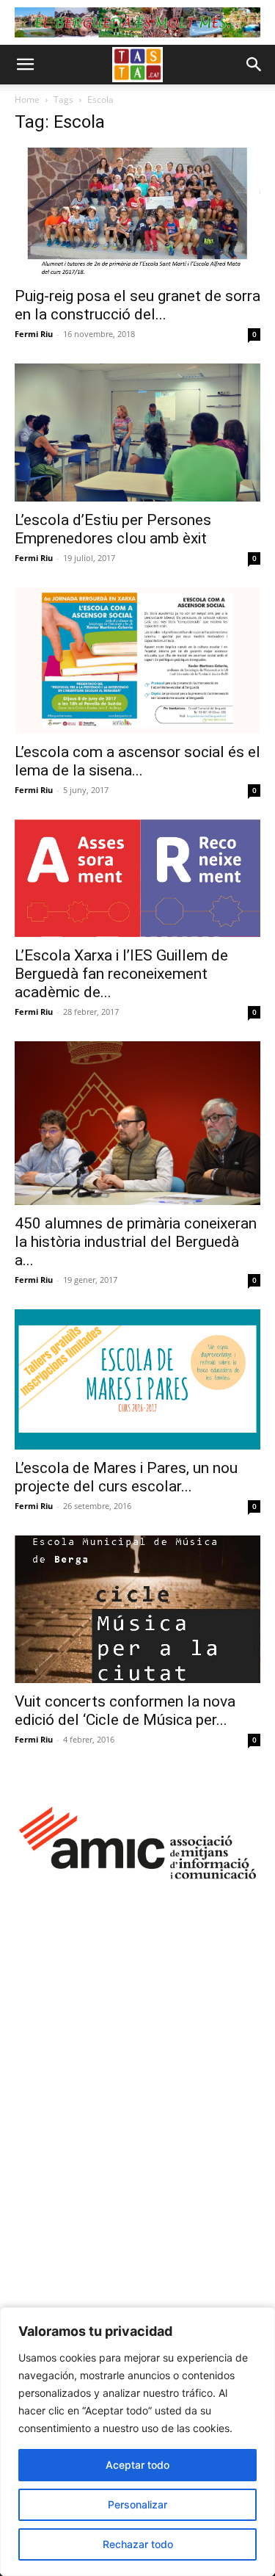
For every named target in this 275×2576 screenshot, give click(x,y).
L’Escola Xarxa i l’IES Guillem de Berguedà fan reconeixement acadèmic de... (121, 974)
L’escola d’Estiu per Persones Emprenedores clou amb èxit (113, 529)
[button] (25, 65)
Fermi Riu (34, 334)
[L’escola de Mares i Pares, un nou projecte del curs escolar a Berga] (137, 1379)
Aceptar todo (137, 2465)
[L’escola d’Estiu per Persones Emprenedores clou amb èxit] (137, 433)
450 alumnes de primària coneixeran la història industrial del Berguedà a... (136, 1242)
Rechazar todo (138, 2544)
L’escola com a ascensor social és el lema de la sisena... (137, 761)
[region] (137, 2442)
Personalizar (137, 2504)
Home (27, 100)
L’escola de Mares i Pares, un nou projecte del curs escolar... (126, 1477)
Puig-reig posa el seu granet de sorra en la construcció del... (137, 305)
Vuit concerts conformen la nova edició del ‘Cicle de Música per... (125, 1711)
